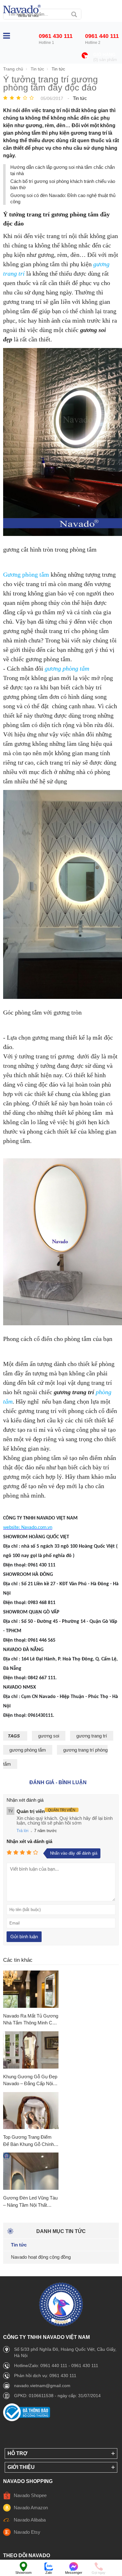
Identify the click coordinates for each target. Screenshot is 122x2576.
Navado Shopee (30, 2495)
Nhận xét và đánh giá (29, 1841)
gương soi (49, 1736)
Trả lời (23, 1831)
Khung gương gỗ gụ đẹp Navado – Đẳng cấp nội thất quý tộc (30, 2081)
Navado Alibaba (30, 2520)
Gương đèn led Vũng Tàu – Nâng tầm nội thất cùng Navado (30, 2202)
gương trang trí (92, 1736)
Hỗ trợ (18, 2453)
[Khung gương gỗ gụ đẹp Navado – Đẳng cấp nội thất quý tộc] (31, 2050)
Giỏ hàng (104, 55)
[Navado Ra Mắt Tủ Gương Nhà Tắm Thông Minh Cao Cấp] (31, 1989)
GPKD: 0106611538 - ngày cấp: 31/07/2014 (57, 2396)
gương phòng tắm (67, 668)
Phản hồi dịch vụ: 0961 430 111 (45, 2376)
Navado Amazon (31, 2508)
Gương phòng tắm (26, 574)
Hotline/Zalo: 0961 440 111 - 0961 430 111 (56, 2366)
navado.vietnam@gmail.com (42, 2386)
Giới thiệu (21, 2467)
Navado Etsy (27, 2532)
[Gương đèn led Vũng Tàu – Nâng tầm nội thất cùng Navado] (31, 2171)
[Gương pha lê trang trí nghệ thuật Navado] (22, 11)
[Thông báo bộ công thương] (27, 2420)
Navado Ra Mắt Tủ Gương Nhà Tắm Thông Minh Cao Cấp (31, 2020)
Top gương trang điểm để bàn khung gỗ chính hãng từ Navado (28, 2141)
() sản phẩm (105, 60)
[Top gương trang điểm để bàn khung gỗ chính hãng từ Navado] (31, 2111)
